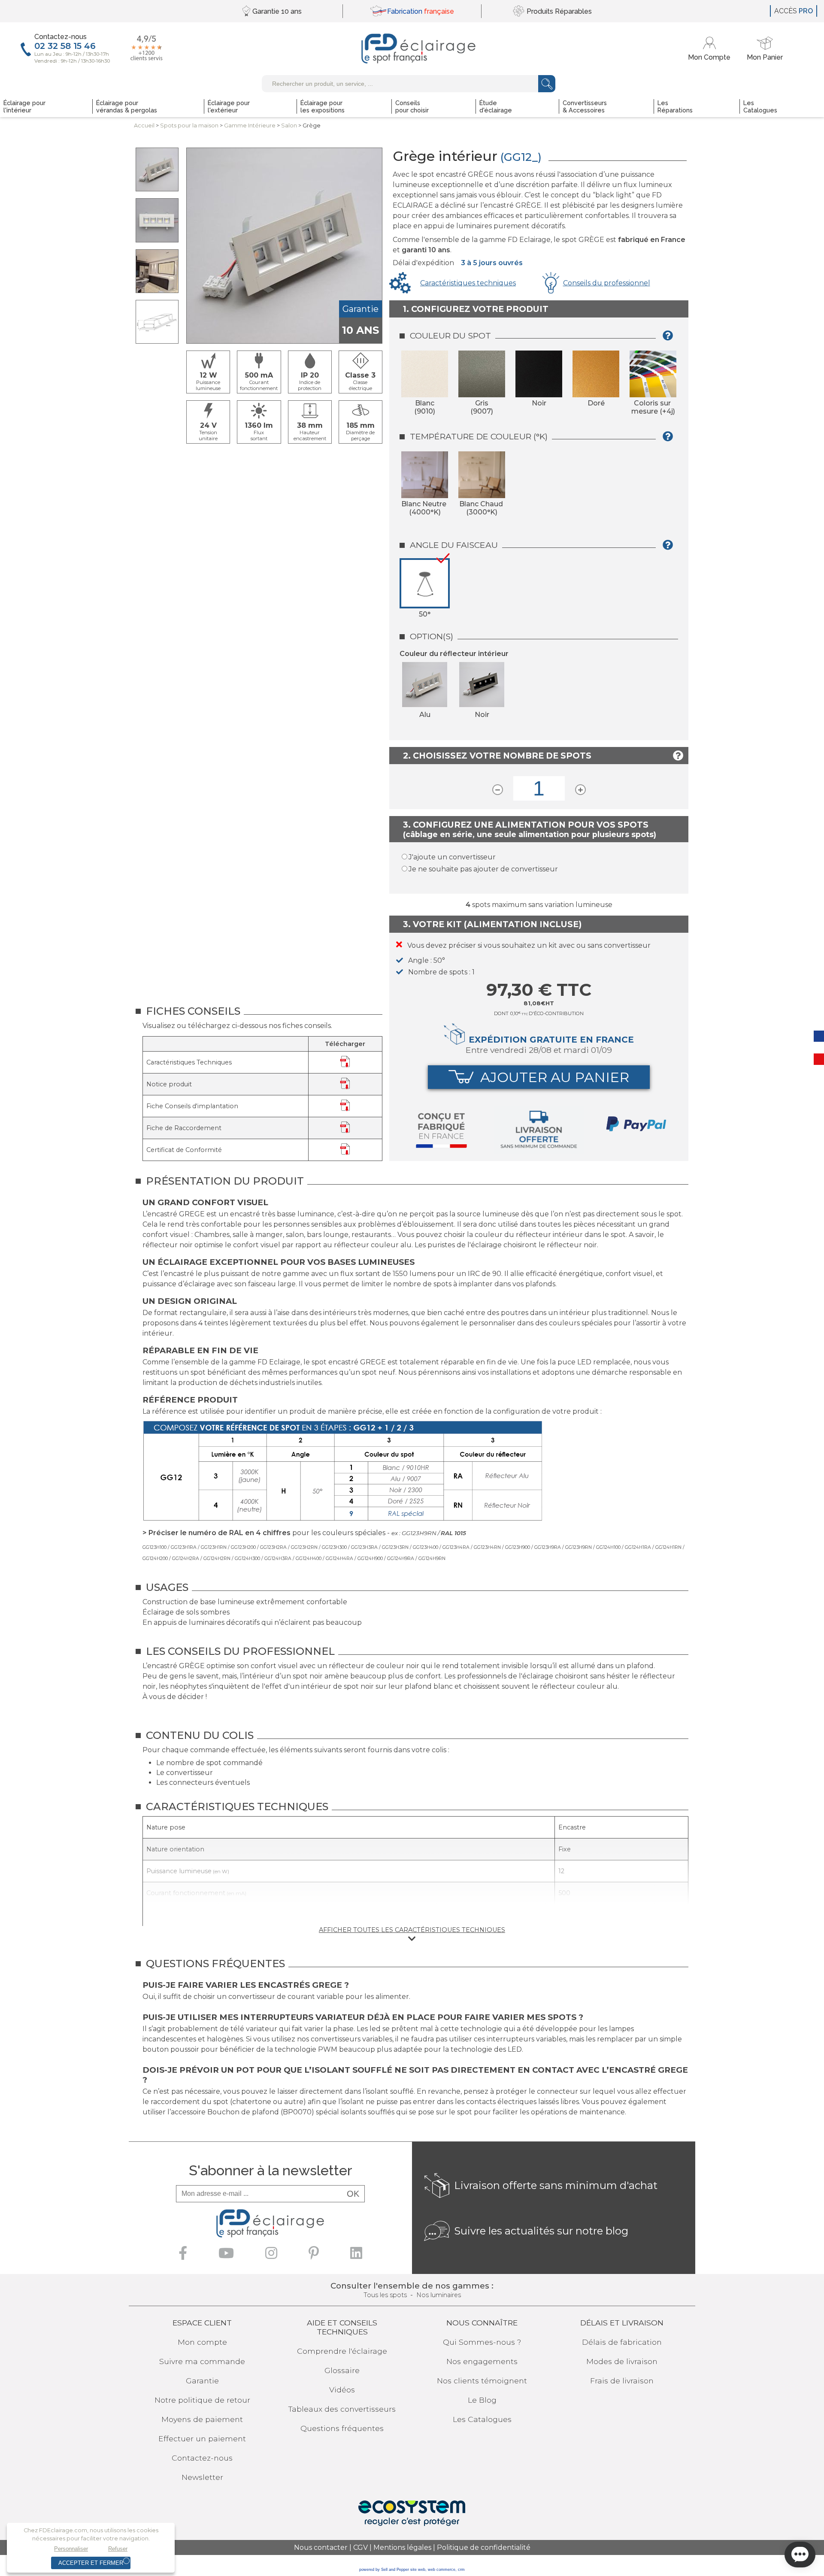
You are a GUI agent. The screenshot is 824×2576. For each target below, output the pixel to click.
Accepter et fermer (91, 2563)
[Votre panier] (765, 49)
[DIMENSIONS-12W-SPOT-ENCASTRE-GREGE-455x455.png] (157, 322)
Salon (289, 125)
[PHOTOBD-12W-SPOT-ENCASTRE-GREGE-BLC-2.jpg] (157, 169)
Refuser (118, 2549)
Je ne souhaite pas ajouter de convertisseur (483, 869)
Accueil (144, 125)
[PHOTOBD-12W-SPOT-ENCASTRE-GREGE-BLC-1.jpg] (157, 220)
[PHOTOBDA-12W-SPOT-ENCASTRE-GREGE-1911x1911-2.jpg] (157, 271)
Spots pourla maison (189, 125)
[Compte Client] (710, 49)
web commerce (442, 2570)
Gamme (250, 125)
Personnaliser (71, 2549)
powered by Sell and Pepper (384, 2570)
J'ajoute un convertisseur (452, 857)
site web (418, 2570)
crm (461, 2570)
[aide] (670, 339)
